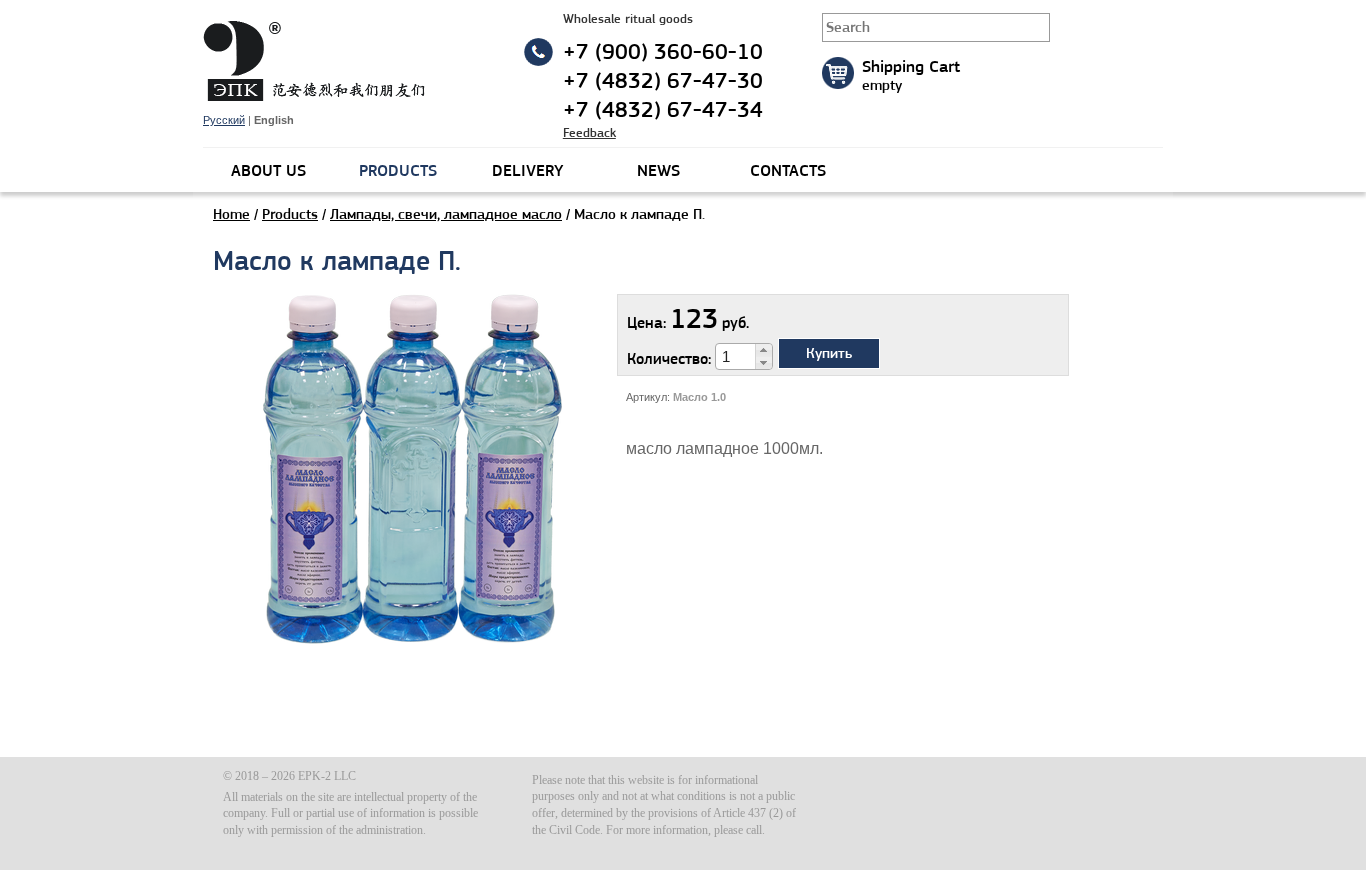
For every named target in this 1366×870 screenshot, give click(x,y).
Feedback (589, 132)
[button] (763, 350)
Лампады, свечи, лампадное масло (446, 214)
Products (290, 214)
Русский (224, 120)
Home (231, 214)
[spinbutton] (736, 357)
